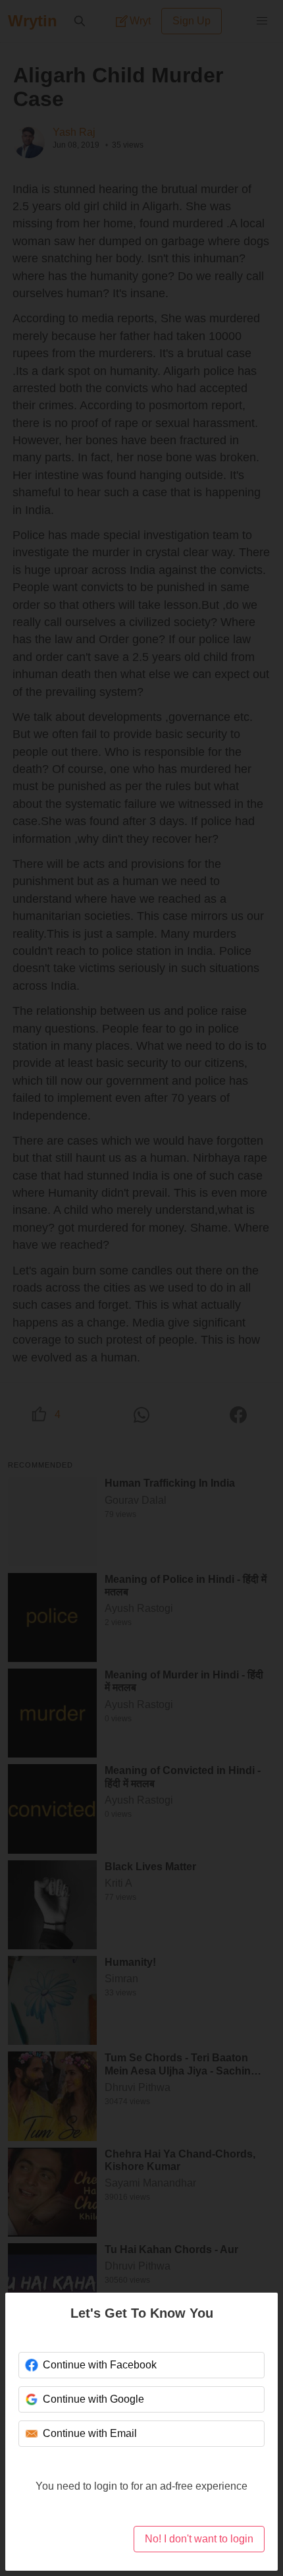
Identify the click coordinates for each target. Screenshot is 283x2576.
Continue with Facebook (100, 2365)
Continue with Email (90, 2433)
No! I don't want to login (199, 2539)
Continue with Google (93, 2399)
